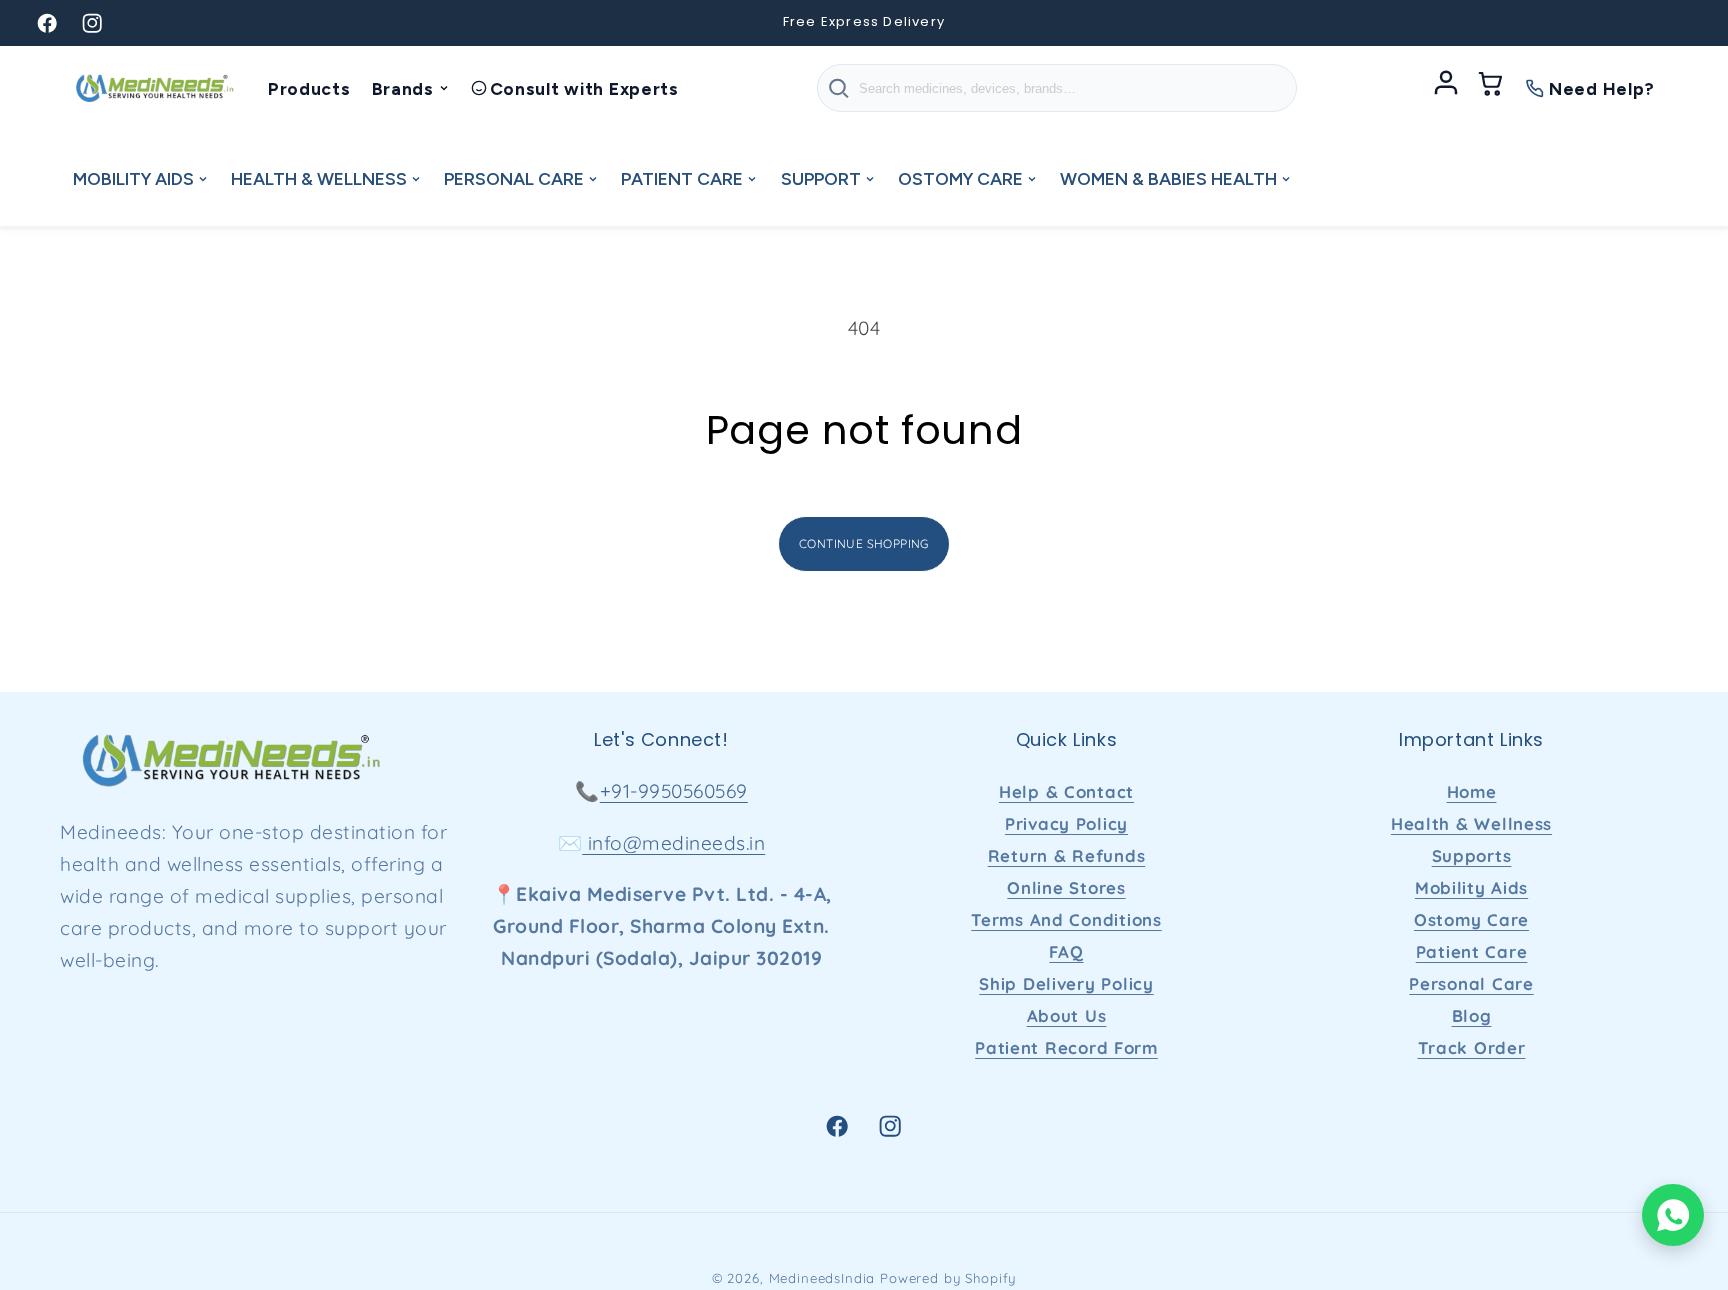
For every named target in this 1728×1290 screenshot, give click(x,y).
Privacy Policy (1066, 823)
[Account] (1446, 88)
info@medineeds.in (673, 843)
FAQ (1066, 951)
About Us (1067, 1015)
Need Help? (1602, 88)
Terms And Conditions (1066, 919)
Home (1472, 791)
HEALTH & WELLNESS (319, 178)
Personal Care (1471, 983)
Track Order (1472, 1047)
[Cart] (1491, 88)
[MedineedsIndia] (154, 88)
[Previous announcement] (538, 23)
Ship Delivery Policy (1066, 983)
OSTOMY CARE (960, 178)
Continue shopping (864, 543)
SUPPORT (821, 178)
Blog (1472, 1015)
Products (309, 88)
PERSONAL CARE (514, 178)
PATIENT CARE (682, 178)
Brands (403, 88)
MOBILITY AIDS (133, 178)
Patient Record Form (1066, 1047)
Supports (1472, 855)
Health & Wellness (1471, 823)
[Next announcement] (1190, 23)
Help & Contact (1066, 791)
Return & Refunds (1067, 855)
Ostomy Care (1471, 919)
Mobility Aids (1471, 887)
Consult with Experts (584, 88)
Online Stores (1066, 887)
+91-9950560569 (674, 791)
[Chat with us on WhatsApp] (1673, 1215)
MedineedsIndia (822, 1278)
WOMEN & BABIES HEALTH (1168, 178)
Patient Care (1472, 951)
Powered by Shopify (948, 1278)
